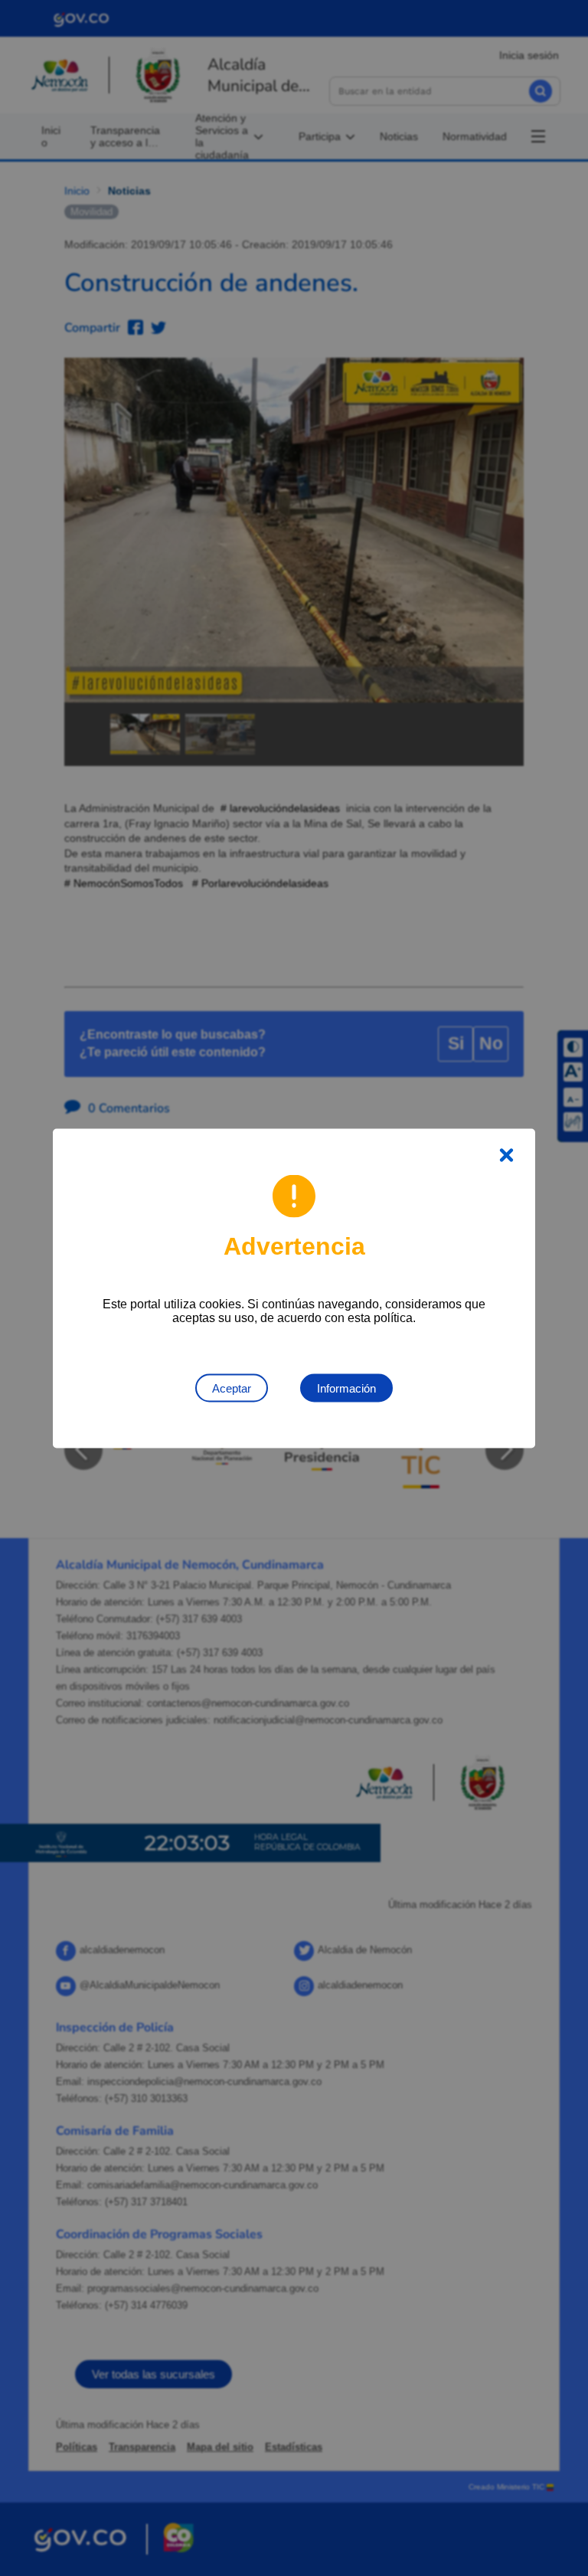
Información (346, 1388)
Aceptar (232, 1388)
